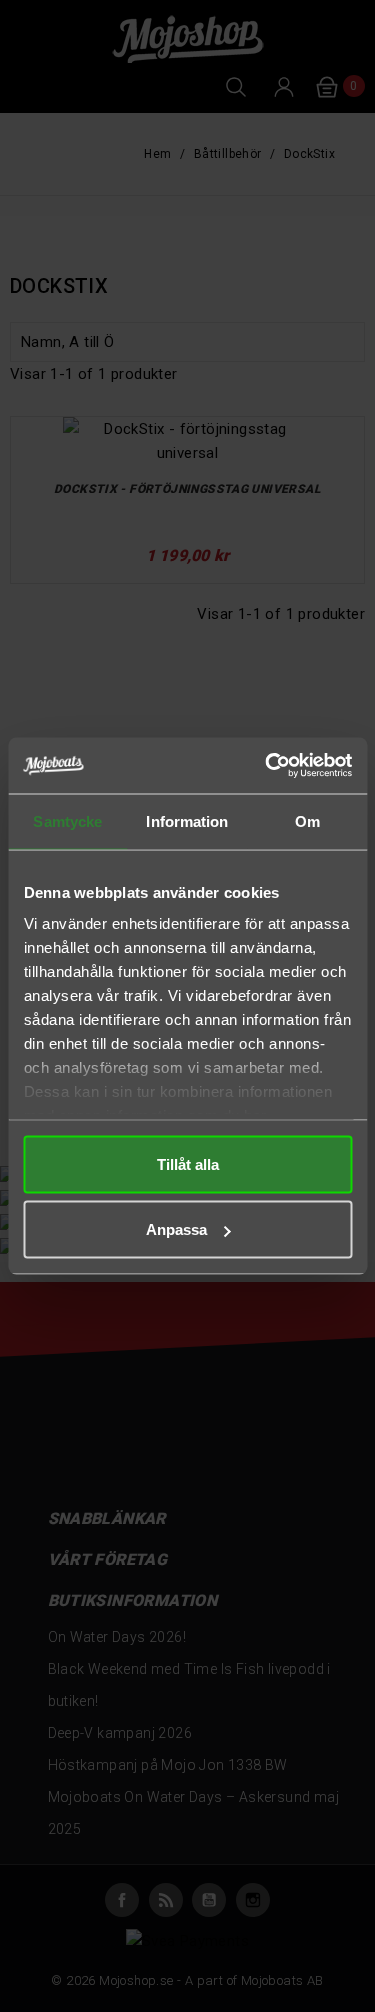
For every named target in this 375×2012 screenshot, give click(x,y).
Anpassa (176, 1229)
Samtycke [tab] (67, 820)
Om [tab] (307, 820)
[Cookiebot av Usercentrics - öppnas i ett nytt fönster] (267, 766)
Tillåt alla (188, 1163)
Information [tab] (187, 820)
